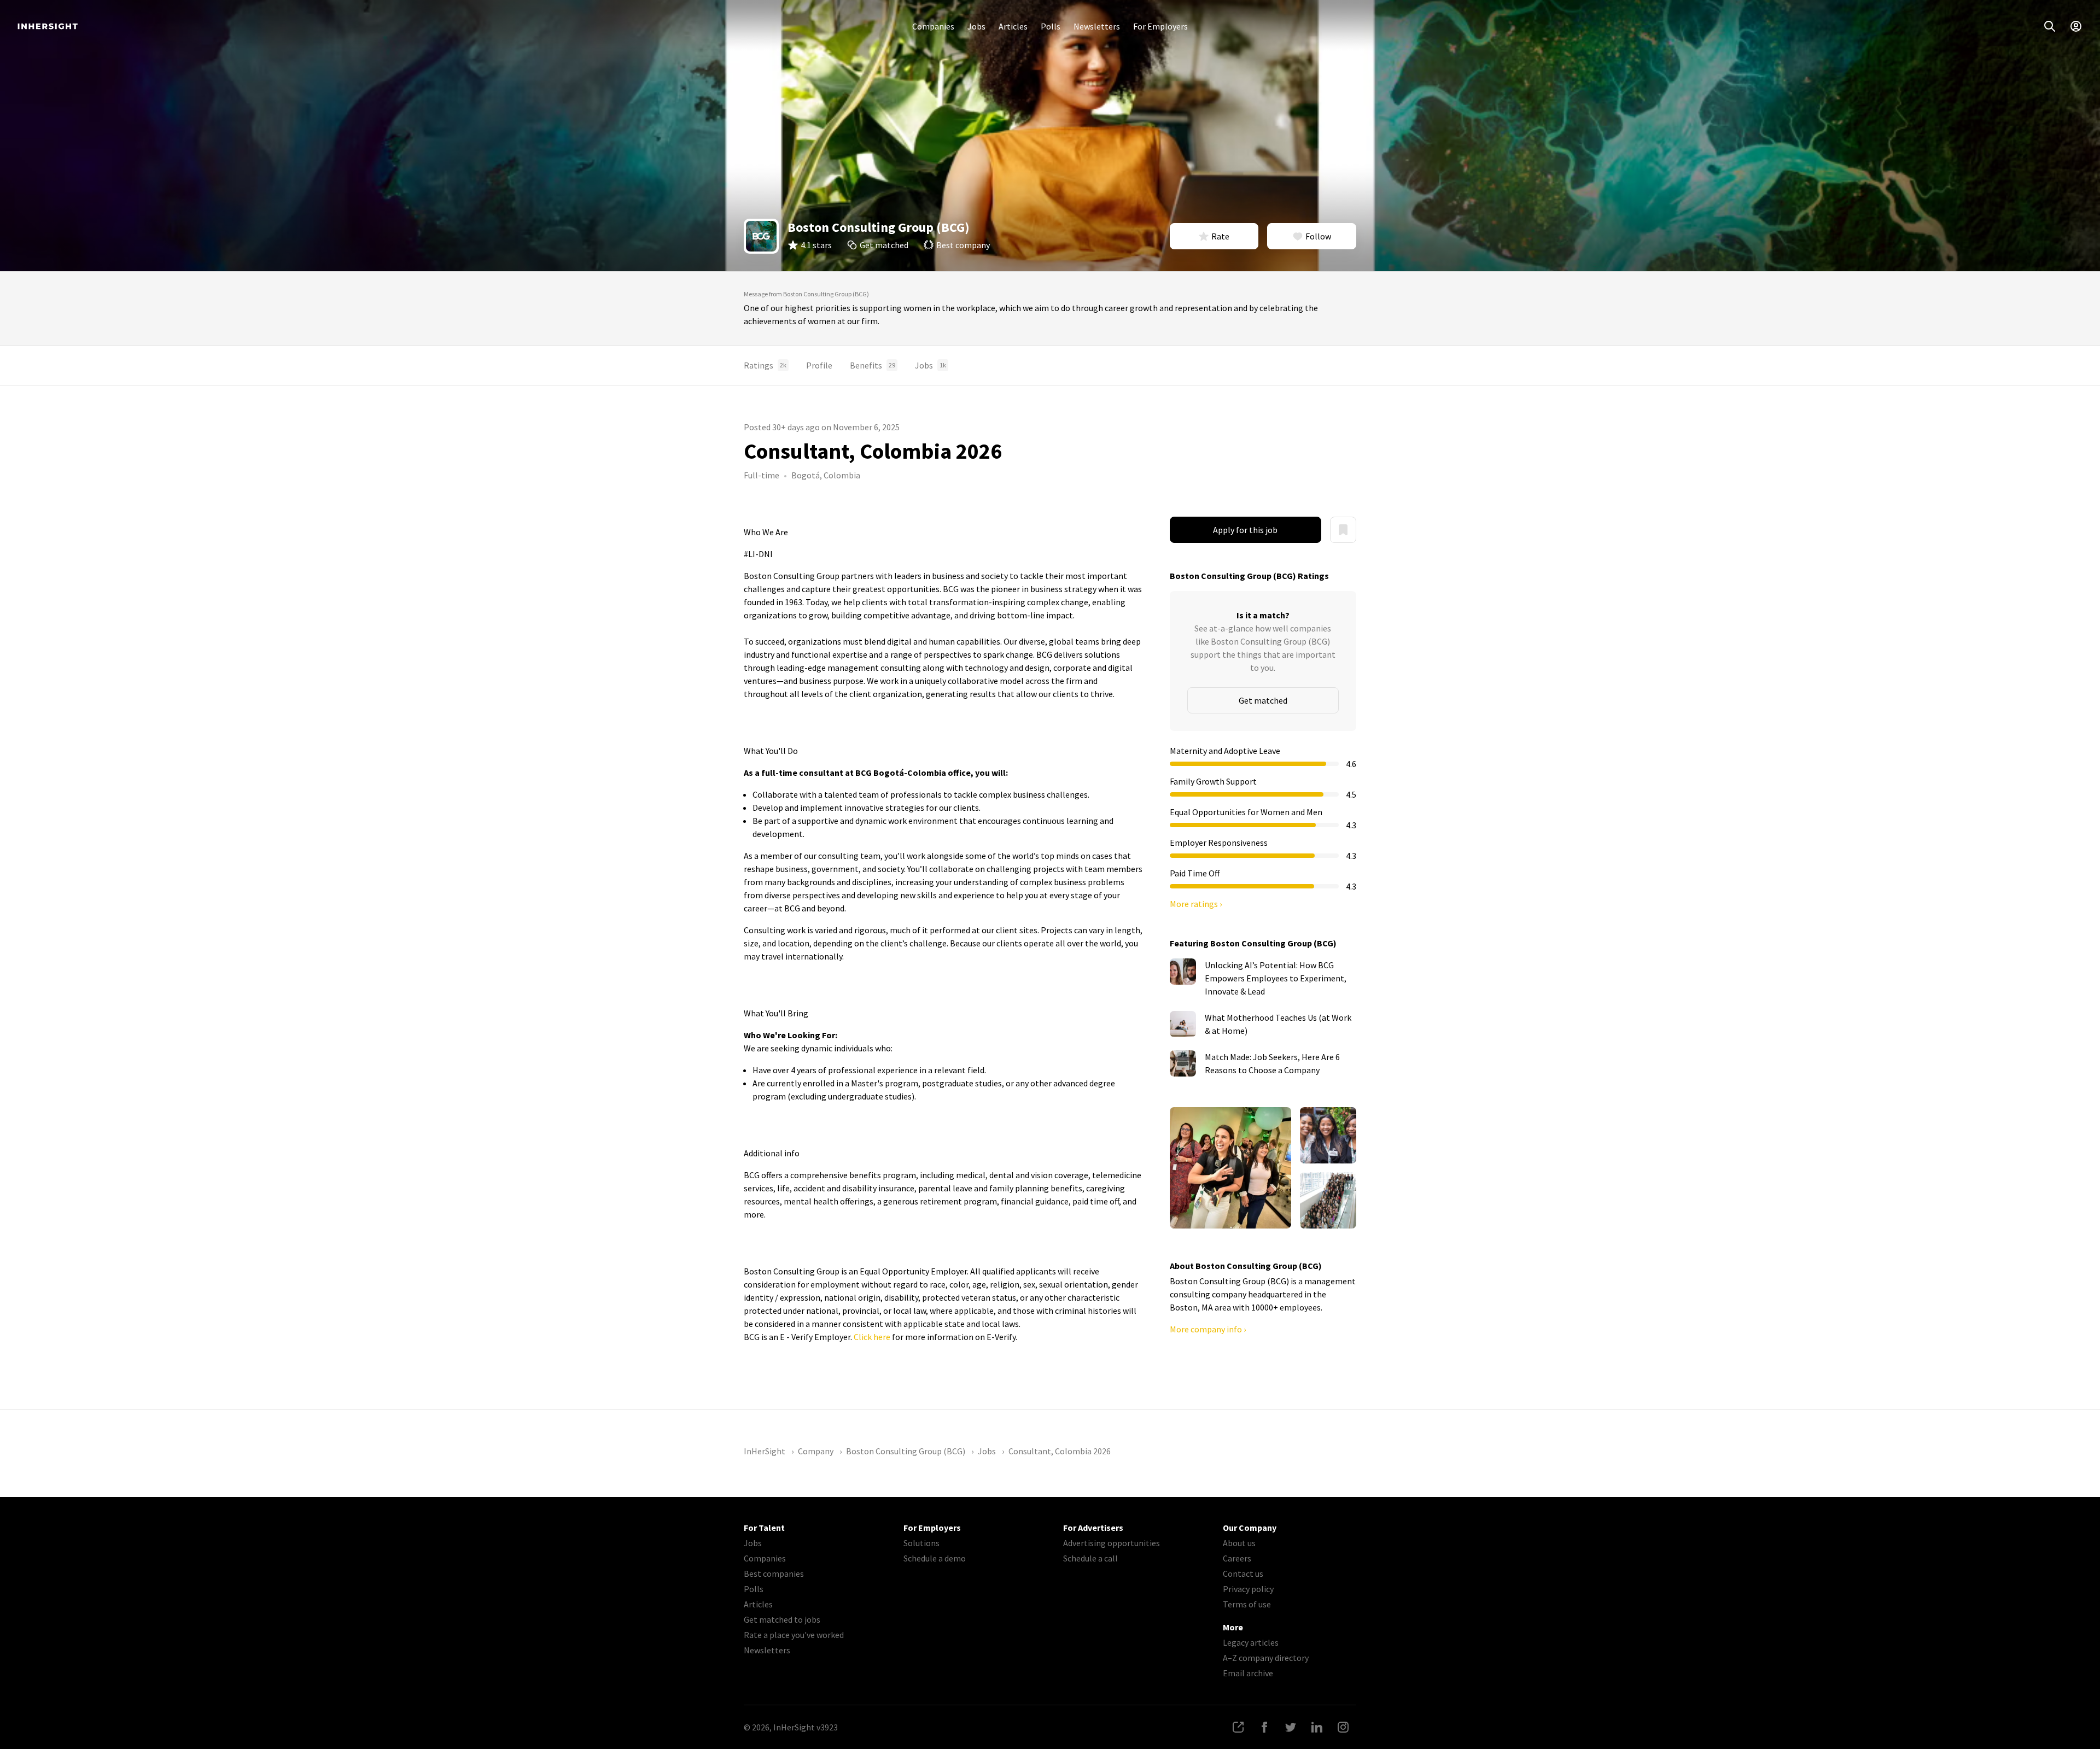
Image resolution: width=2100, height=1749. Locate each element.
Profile (819, 365)
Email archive (1248, 1673)
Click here (873, 1337)
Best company (963, 245)
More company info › (1208, 1329)
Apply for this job (1245, 530)
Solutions (921, 1543)
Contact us (1243, 1573)
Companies (933, 26)
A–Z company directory (1266, 1658)
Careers (1237, 1558)
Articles (1013, 26)
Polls (1051, 26)
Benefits (873, 365)
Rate (1220, 236)
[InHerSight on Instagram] (1343, 1727)
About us (1239, 1543)
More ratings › (1196, 904)
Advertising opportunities (1112, 1543)
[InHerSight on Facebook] (1264, 1727)
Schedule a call (1090, 1558)
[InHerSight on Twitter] (1291, 1727)
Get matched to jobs (782, 1619)
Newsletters (1097, 26)
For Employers (1160, 26)
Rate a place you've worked (794, 1635)
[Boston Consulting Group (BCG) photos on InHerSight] (1230, 1168)
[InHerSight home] (48, 26)
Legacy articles (1251, 1642)
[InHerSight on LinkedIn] (1317, 1727)
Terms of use (1247, 1604)
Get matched (884, 245)
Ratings (765, 365)
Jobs (976, 26)
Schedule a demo (935, 1558)
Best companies (774, 1573)
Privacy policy (1248, 1589)
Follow (1318, 236)
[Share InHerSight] (1238, 1727)
